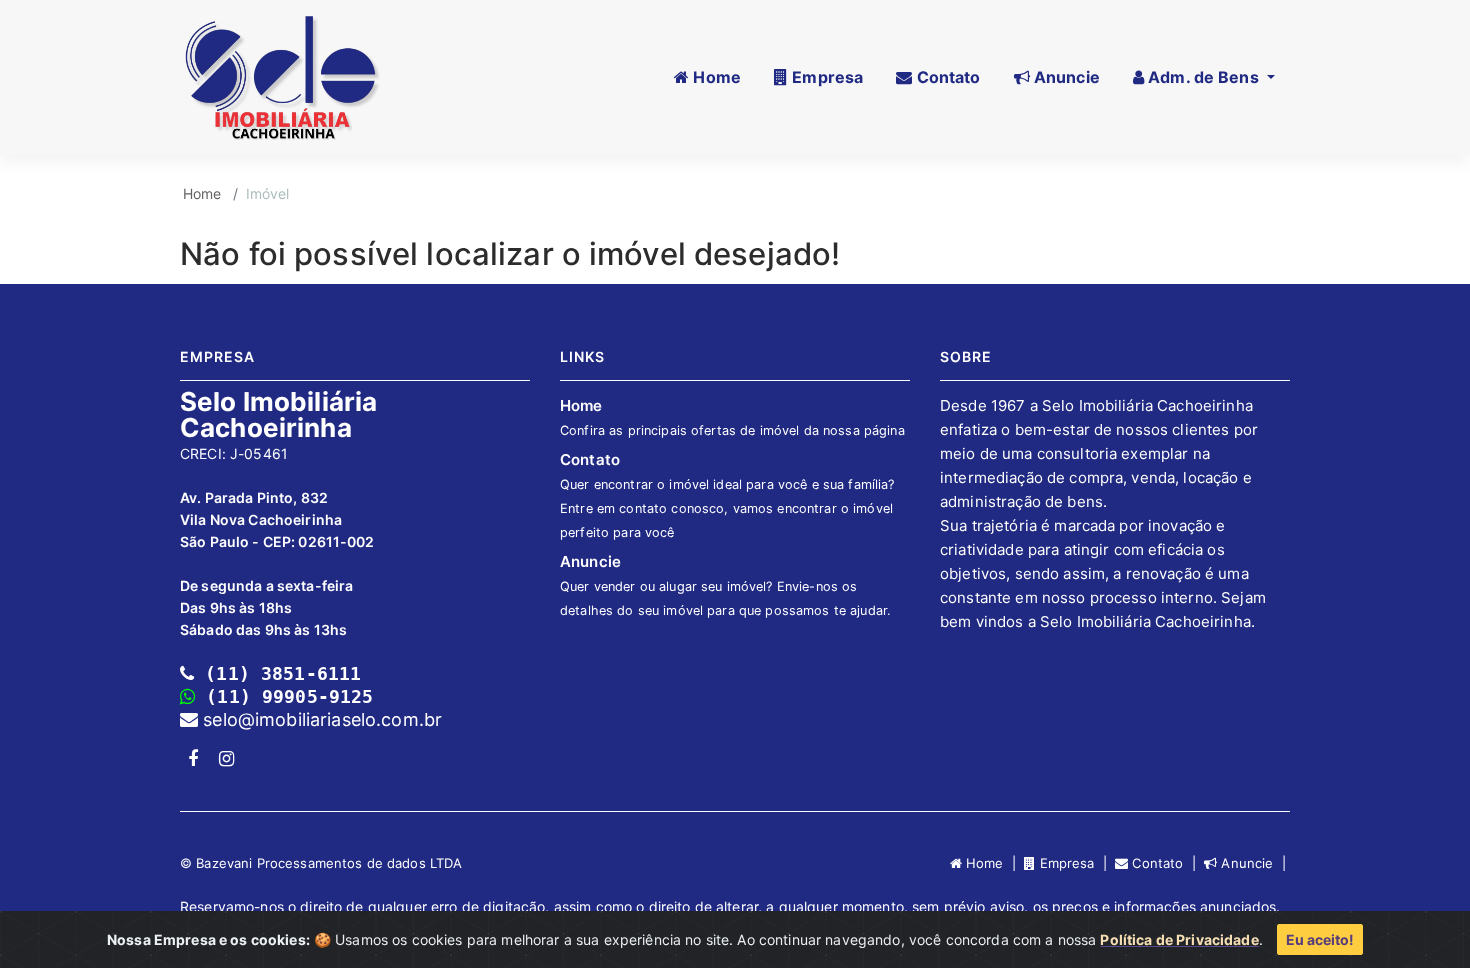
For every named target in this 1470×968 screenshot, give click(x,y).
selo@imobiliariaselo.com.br (320, 719)
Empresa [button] (825, 77)
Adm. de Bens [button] (1203, 77)
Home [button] (715, 77)
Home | (993, 863)
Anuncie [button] (1065, 77)
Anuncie (725, 585)
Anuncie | (1253, 863)
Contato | (1166, 863)
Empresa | (1075, 863)
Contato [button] (946, 77)
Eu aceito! (1320, 939)
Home (202, 193)
